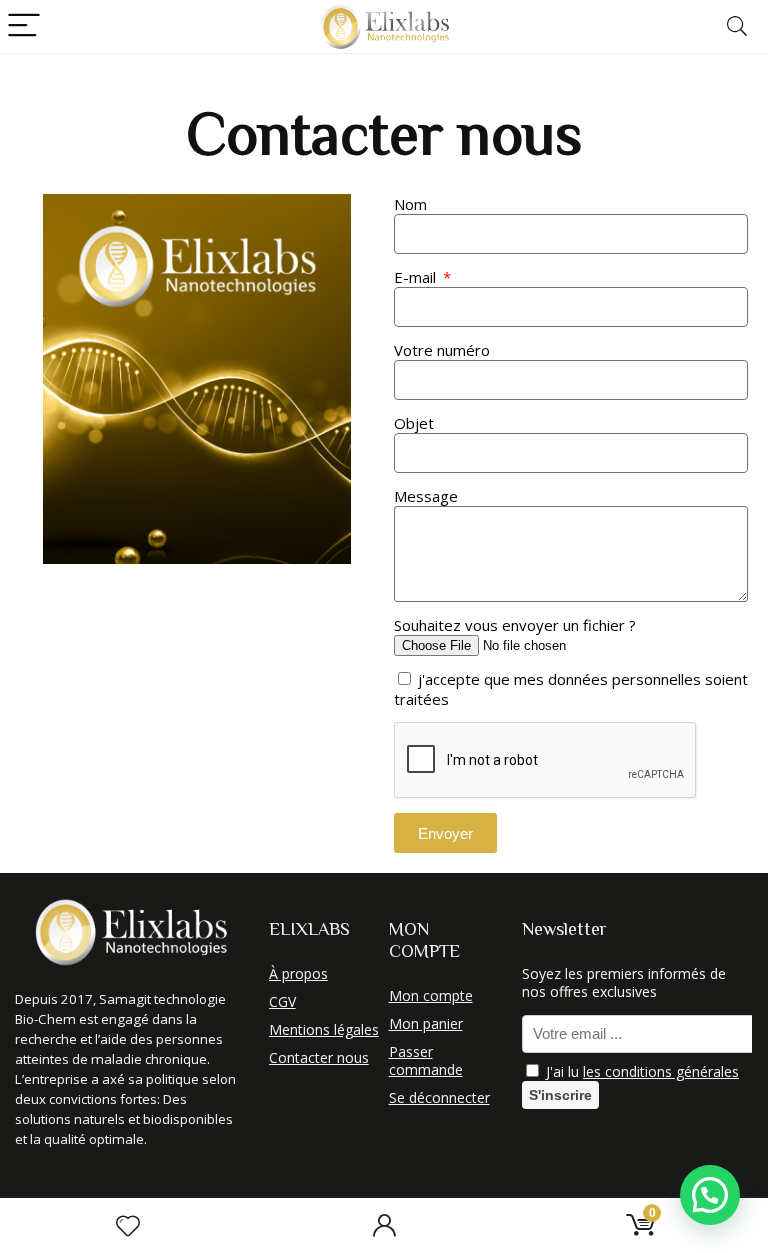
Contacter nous (319, 1057)
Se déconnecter (439, 1097)
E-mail (417, 277)
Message (426, 496)
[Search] (737, 26)
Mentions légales (324, 1029)
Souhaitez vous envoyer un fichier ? (515, 625)
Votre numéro (442, 350)
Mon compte (431, 995)
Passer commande (426, 1060)
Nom (410, 204)
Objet (414, 423)
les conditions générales (661, 1071)
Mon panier (426, 1023)
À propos (298, 973)
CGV (282, 1001)
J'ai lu (640, 1071)
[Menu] (24, 26)
